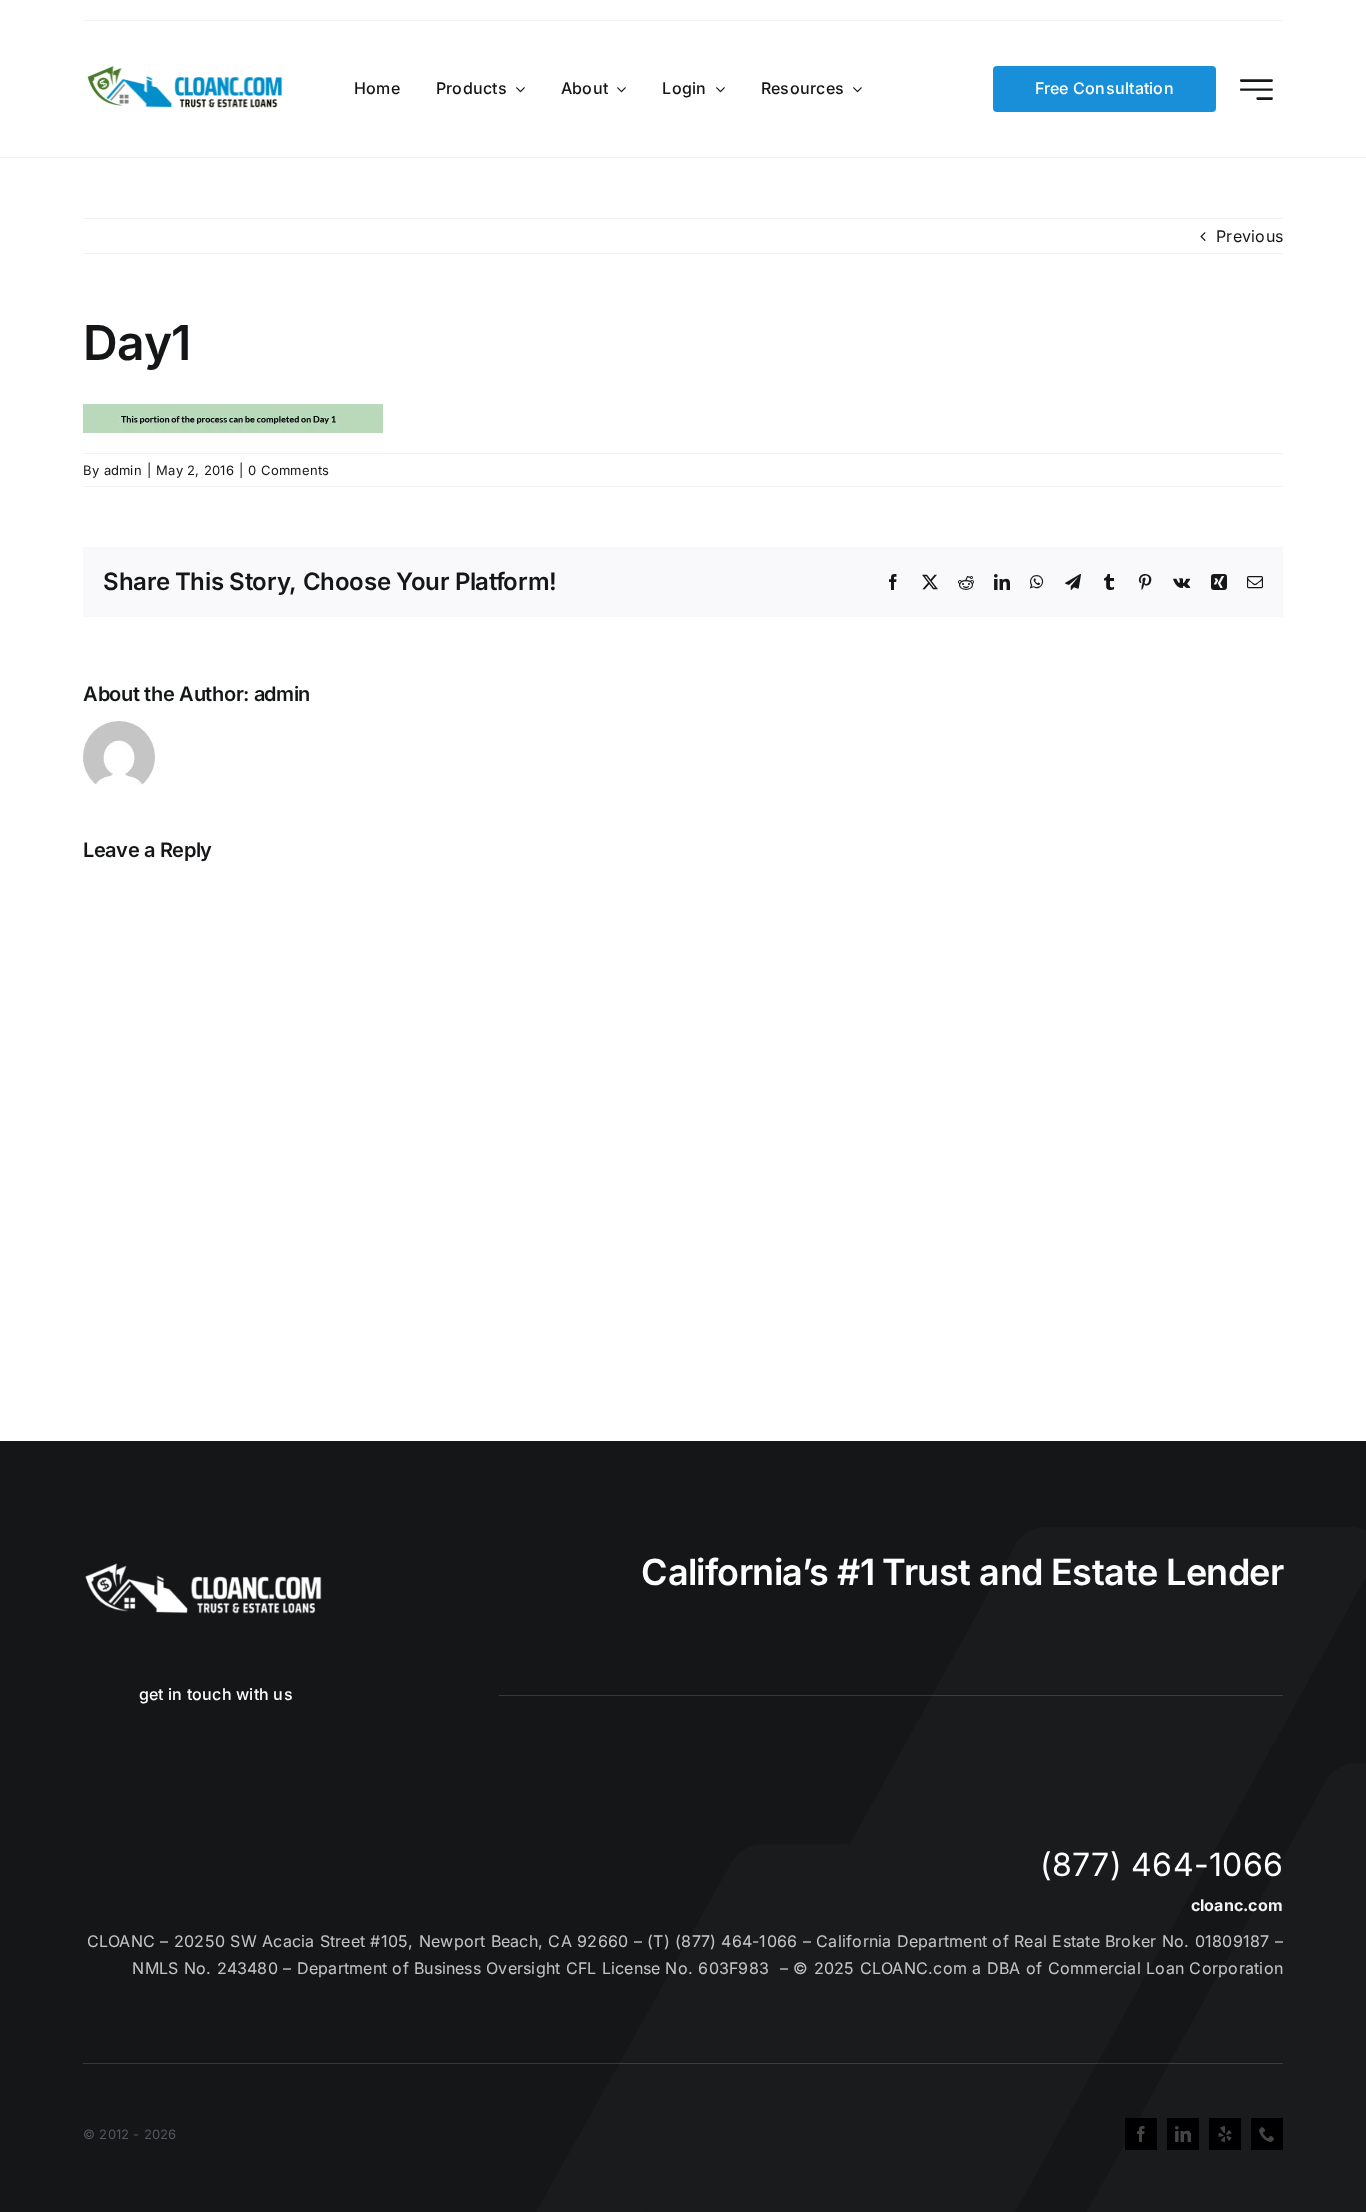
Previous (1249, 236)
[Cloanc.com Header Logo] (186, 74)
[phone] (1267, 2134)
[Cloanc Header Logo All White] (203, 1569)
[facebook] (1141, 2134)
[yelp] (1225, 2134)
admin (123, 470)
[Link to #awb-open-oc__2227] (1256, 89)
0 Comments (288, 470)
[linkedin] (1183, 2134)
